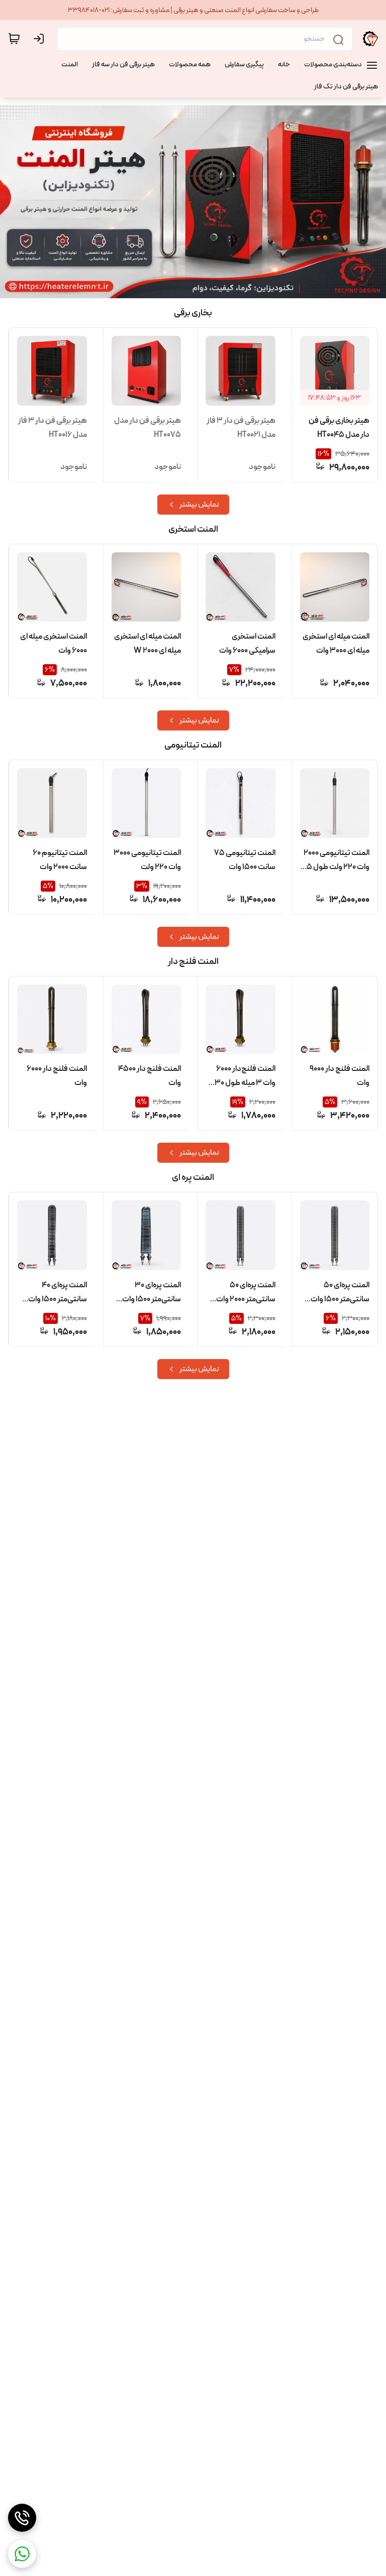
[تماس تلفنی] (22, 2518)
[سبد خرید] (14, 39)
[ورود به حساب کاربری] (41, 39)
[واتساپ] (22, 2554)
